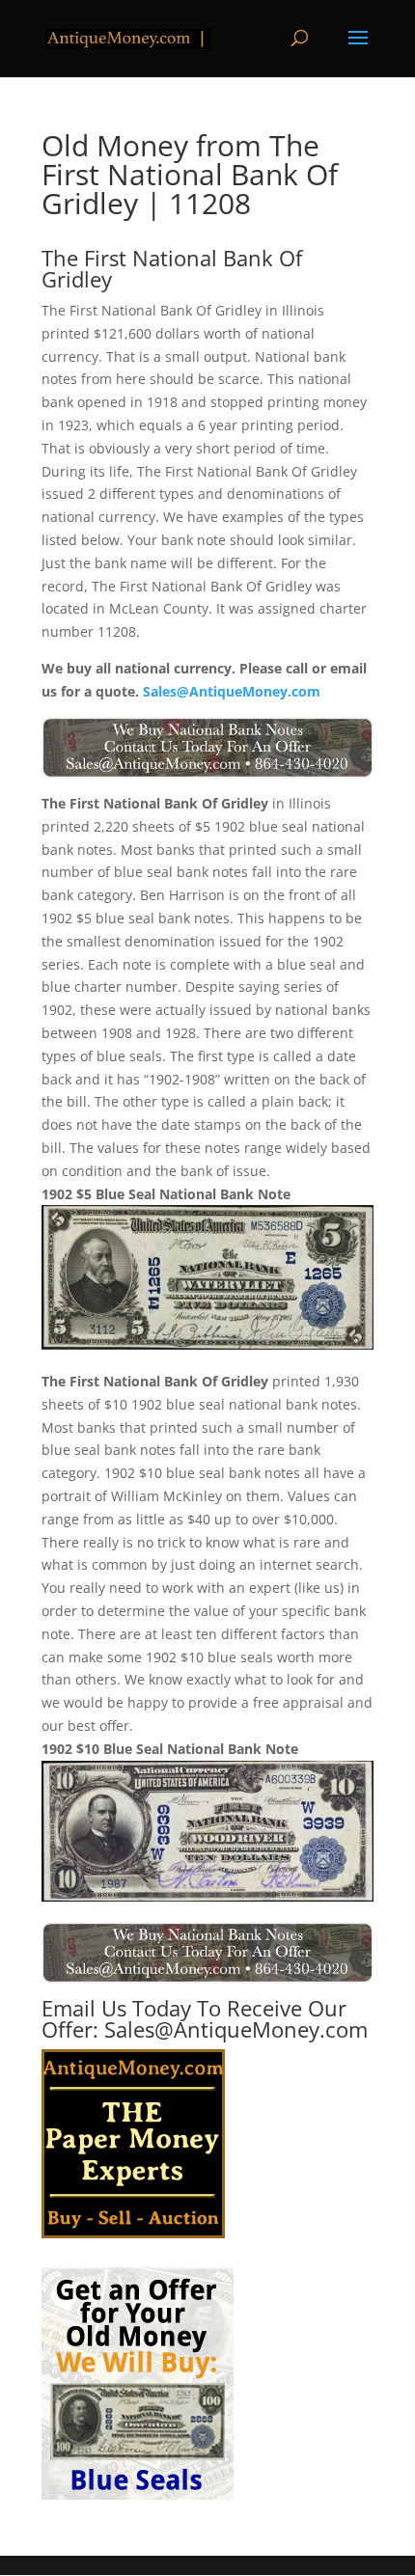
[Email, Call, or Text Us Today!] (207, 748)
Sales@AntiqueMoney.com (232, 691)
